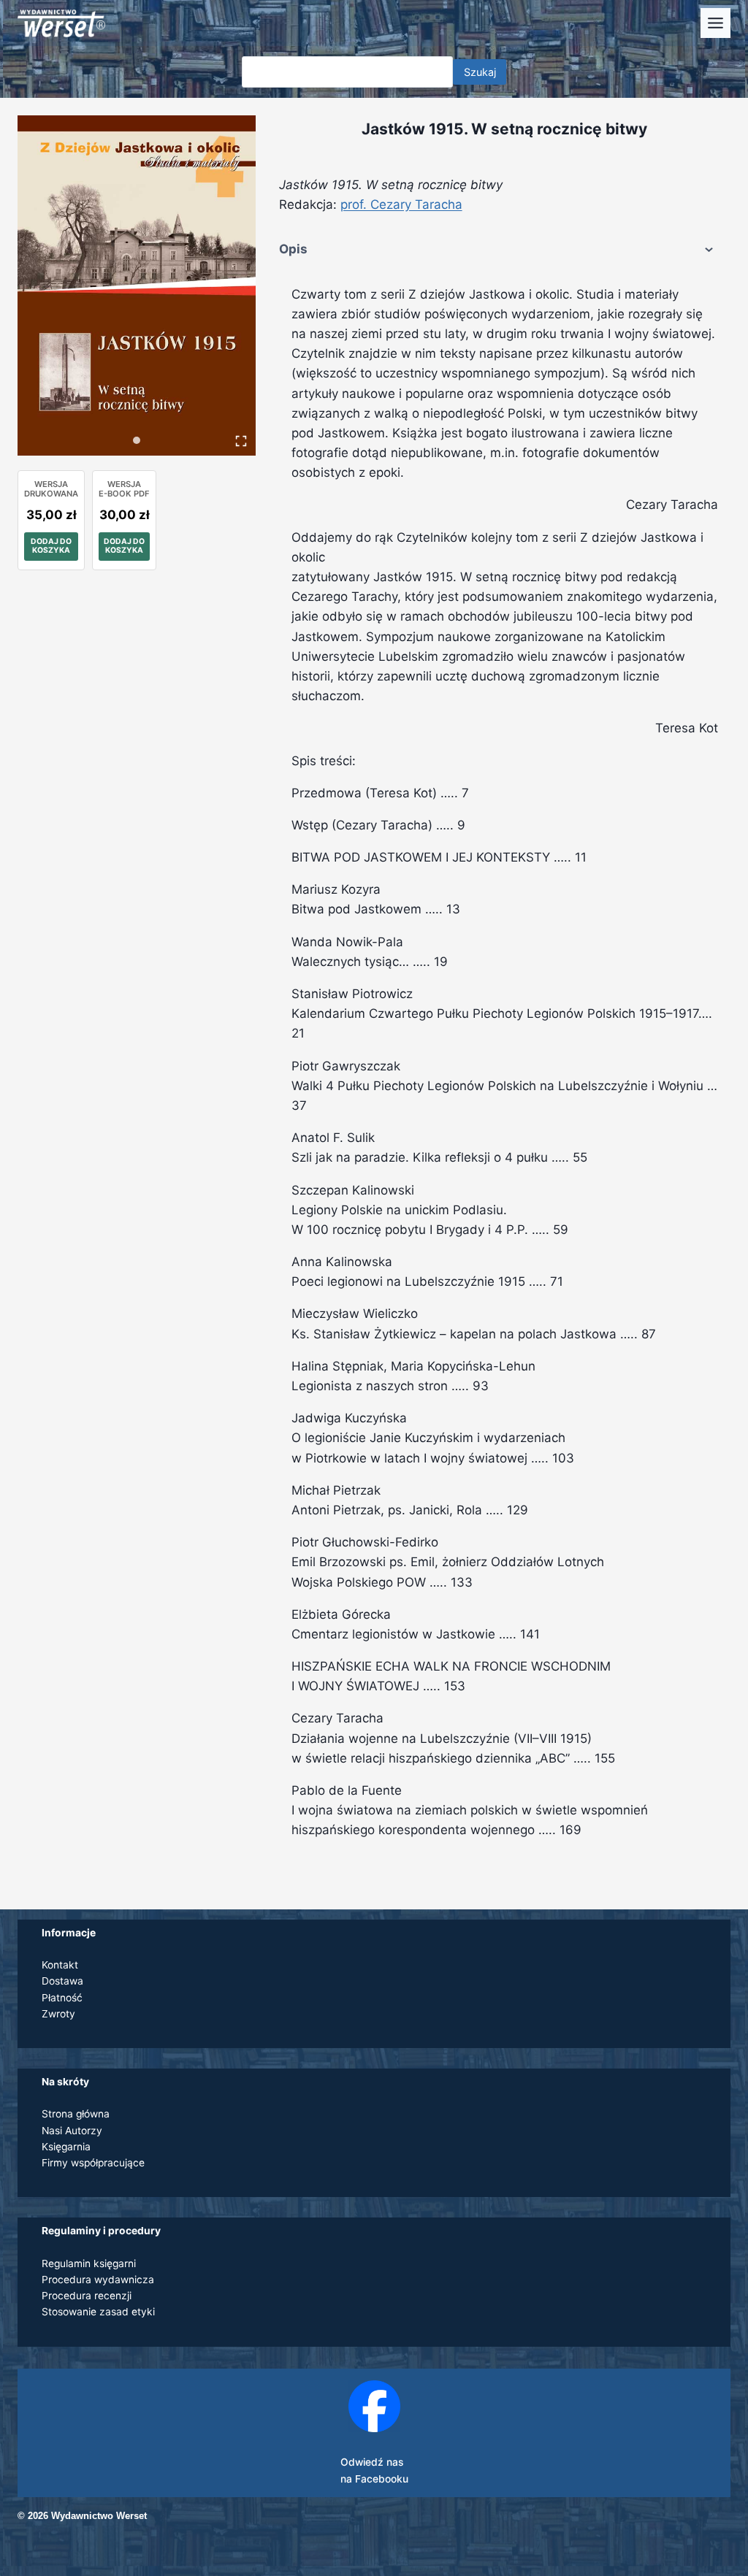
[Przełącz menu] (715, 23)
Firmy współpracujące (93, 2163)
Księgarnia (66, 2147)
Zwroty (58, 2014)
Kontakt (60, 1965)
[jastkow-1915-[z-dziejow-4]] (137, 285)
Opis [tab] (293, 249)
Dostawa (62, 1981)
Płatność (62, 1998)
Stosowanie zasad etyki (98, 2312)
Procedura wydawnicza (98, 2280)
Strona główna (76, 2114)
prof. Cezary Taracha (401, 204)
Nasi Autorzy (72, 2131)
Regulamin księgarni (89, 2263)
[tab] (137, 440)
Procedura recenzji (87, 2296)
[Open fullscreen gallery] (241, 441)
